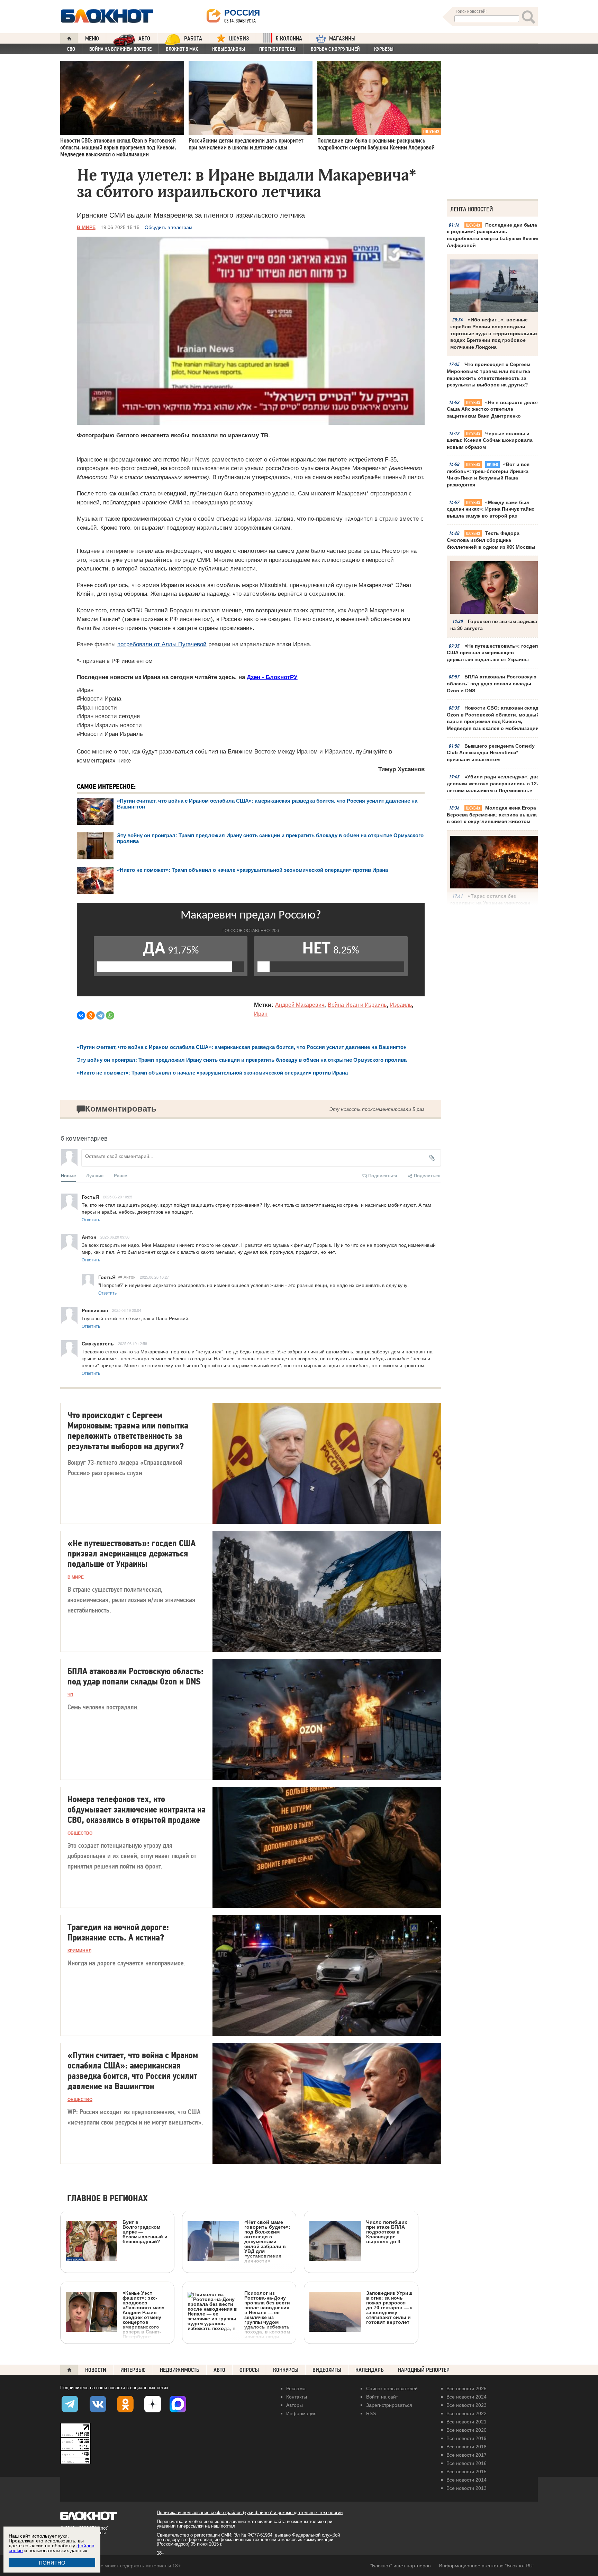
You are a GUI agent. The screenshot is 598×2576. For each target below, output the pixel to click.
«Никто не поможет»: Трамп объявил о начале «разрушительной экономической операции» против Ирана (252, 870)
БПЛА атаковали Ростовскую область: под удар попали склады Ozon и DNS (492, 683)
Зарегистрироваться (389, 2405)
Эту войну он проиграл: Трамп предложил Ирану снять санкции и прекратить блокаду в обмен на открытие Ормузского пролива (242, 1060)
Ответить (91, 1219)
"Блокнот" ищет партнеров (400, 2566)
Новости (96, 2370)
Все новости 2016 (466, 2463)
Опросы (249, 2370)
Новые (68, 1175)
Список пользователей (392, 2388)
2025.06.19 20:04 (127, 1310)
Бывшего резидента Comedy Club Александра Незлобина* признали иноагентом (491, 753)
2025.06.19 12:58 (133, 1343)
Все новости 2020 (466, 2430)
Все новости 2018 (466, 2447)
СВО (71, 49)
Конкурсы (286, 2370)
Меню (92, 39)
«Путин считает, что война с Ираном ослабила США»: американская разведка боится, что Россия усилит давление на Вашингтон (242, 1047)
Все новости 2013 (466, 2488)
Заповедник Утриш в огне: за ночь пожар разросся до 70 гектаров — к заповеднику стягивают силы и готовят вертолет (389, 2307)
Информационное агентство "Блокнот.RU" (487, 2566)
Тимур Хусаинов (401, 769)
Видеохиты (327, 2370)
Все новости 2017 (466, 2455)
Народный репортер (424, 2370)
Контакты (297, 2397)
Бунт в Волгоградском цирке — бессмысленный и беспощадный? (145, 2232)
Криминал (79, 1951)
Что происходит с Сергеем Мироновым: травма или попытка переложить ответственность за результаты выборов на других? (488, 374)
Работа (193, 39)
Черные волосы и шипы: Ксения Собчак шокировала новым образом (490, 440)
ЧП (70, 1695)
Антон (129, 1277)
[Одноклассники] (91, 1015)
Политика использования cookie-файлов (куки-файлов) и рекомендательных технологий (250, 2513)
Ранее (120, 1175)
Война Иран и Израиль (357, 1005)
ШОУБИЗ (239, 39)
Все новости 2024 (466, 2397)
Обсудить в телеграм (169, 227)
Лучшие (95, 1175)
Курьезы (384, 49)
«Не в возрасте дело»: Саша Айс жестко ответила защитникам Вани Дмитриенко (494, 409)
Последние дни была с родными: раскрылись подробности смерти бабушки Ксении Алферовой (493, 235)
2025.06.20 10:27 (154, 1277)
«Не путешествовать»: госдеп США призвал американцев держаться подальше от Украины (492, 653)
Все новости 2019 (466, 2438)
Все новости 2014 (466, 2480)
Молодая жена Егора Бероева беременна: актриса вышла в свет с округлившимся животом (492, 815)
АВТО (144, 39)
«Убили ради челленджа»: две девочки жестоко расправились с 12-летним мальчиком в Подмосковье (493, 783)
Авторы (295, 2405)
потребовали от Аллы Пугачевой (162, 644)
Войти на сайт (382, 2397)
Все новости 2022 (466, 2413)
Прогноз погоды (278, 49)
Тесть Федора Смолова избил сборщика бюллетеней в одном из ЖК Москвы (491, 540)
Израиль (401, 1005)
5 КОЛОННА (289, 39)
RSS (371, 2413)
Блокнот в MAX (182, 49)
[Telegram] (100, 1015)
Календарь (370, 2370)
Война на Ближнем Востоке (120, 49)
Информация (301, 2413)
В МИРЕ (86, 227)
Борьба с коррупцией (335, 49)
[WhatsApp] (110, 1015)
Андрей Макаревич (300, 1005)
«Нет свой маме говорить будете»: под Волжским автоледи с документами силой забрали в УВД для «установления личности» (267, 2241)
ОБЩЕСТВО (80, 1833)
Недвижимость (180, 2370)
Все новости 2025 (466, 2388)
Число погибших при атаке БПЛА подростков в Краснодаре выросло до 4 (387, 2232)
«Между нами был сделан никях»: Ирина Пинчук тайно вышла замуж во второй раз (491, 509)
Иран (261, 1014)
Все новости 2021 (466, 2422)
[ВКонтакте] (81, 1015)
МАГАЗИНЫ (342, 39)
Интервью (133, 2370)
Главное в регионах (107, 2199)
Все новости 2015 (466, 2472)
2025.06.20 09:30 (115, 1237)
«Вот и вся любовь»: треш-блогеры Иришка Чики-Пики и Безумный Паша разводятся (488, 474)
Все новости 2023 (466, 2405)
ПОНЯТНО (52, 2563)
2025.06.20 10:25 (118, 1197)
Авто (219, 2370)
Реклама (296, 2388)
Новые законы (229, 49)
